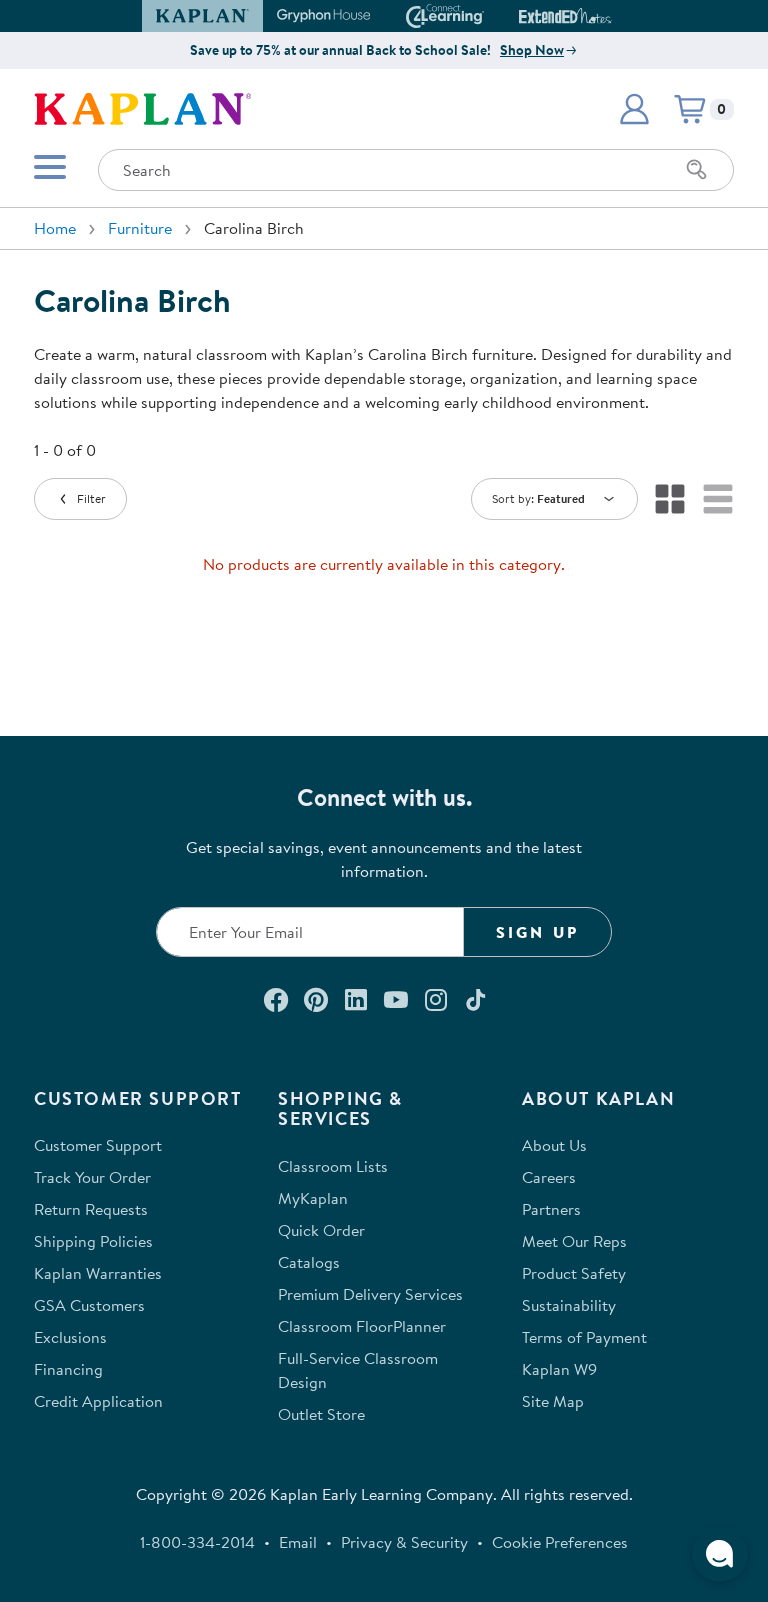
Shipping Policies (93, 1241)
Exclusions (70, 1337)
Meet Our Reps (574, 1241)
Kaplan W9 (559, 1369)
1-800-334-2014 (197, 1542)
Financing (68, 1369)
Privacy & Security (404, 1542)
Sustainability (569, 1305)
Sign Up (537, 932)
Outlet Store (321, 1414)
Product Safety (574, 1273)
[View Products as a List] (718, 499)
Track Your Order (92, 1177)
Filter (91, 498)
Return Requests (91, 1209)
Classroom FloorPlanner (362, 1326)
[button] (603, 16)
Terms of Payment (584, 1337)
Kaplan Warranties (98, 1273)
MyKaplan (313, 1198)
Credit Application (98, 1401)
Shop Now (532, 50)
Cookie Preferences (560, 1542)
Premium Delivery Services (370, 1294)
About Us (554, 1145)
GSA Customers (89, 1305)
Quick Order (321, 1230)
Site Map (553, 1401)
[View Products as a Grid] (670, 499)
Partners (551, 1209)
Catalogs (309, 1262)
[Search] (697, 170)
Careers (549, 1177)
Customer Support (98, 1145)
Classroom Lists (333, 1166)
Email (298, 1542)
